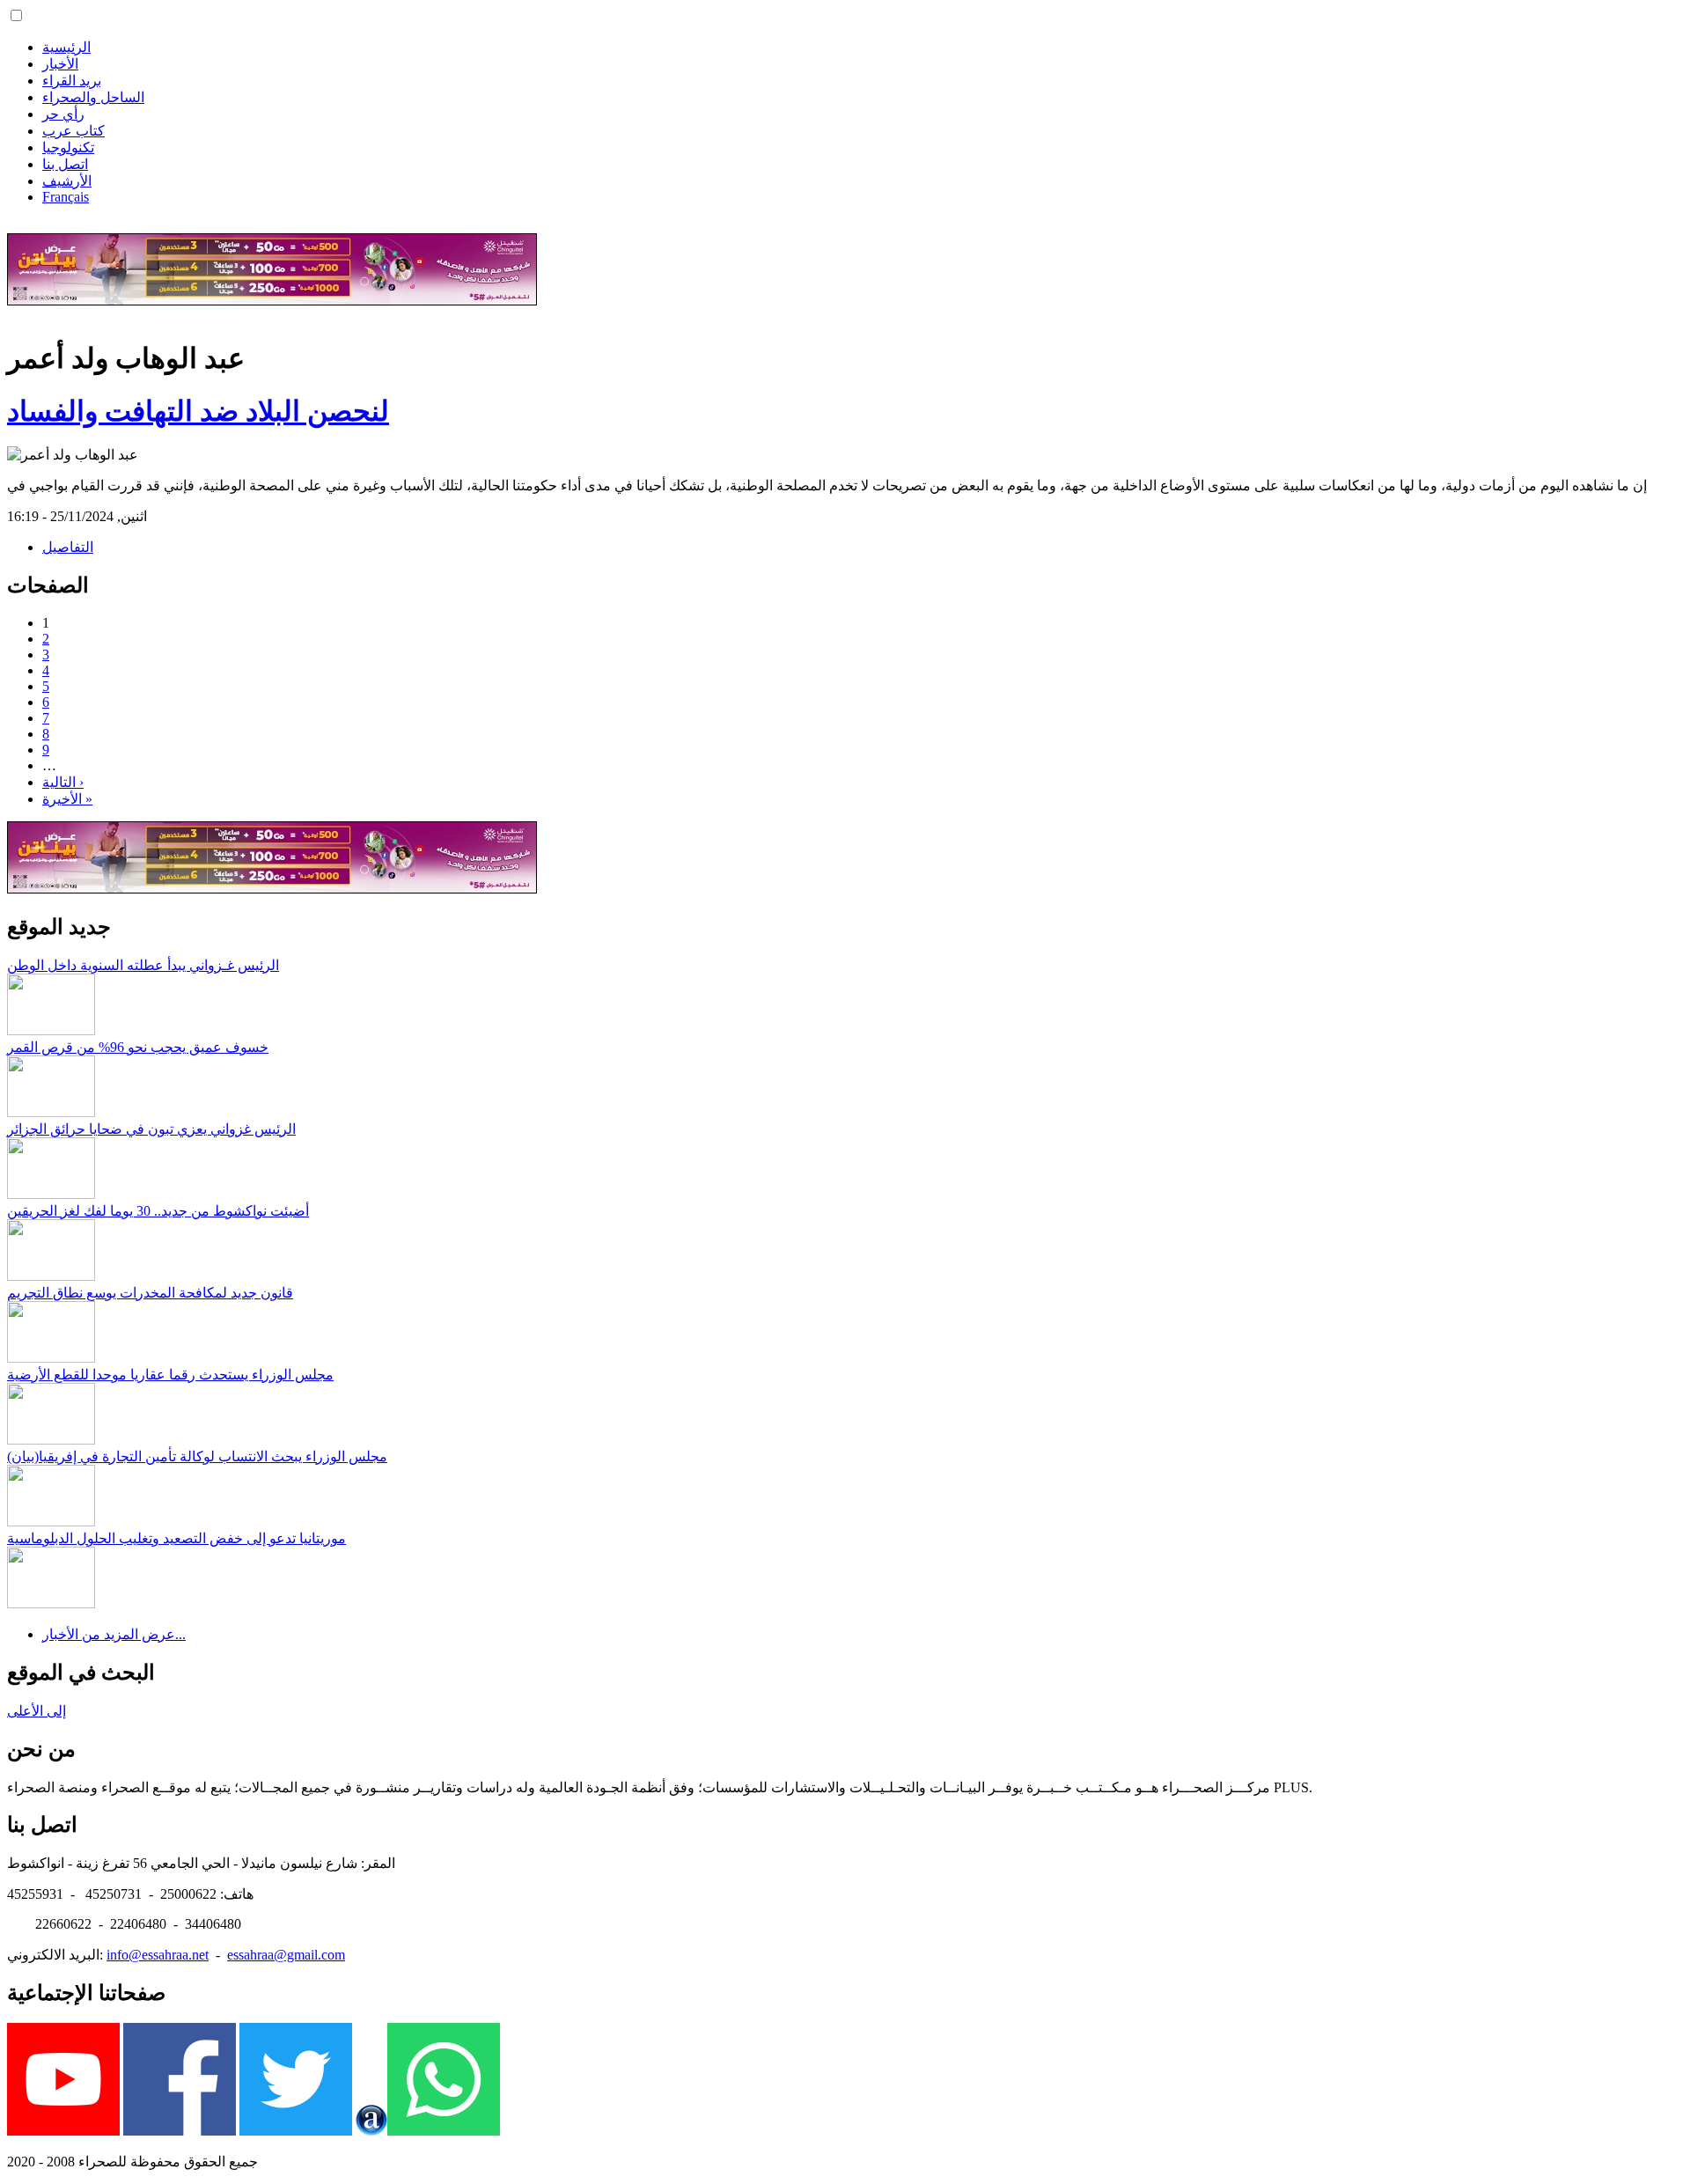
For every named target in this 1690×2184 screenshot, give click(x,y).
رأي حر (63, 114)
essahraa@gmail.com (286, 1955)
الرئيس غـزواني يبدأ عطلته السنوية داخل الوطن (143, 965)
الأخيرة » (67, 799)
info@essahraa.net (158, 1955)
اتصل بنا (65, 164)
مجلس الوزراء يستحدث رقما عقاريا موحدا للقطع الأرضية (170, 1375)
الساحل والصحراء (93, 97)
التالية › (63, 782)
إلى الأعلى (37, 1711)
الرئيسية (66, 47)
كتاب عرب (73, 131)
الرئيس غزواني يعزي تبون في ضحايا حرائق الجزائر (151, 1129)
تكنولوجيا (68, 147)
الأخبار (60, 64)
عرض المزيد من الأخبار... (114, 1634)
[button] (16, 15)
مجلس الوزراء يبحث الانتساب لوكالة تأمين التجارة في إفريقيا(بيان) (197, 1456)
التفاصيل (68, 547)
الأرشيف (67, 181)
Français (66, 197)
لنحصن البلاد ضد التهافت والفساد (198, 411)
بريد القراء (72, 81)
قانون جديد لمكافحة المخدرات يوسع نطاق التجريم (150, 1293)
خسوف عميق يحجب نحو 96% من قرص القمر (138, 1047)
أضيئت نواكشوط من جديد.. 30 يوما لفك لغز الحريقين (158, 1211)
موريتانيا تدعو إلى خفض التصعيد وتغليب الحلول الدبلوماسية (176, 1538)
